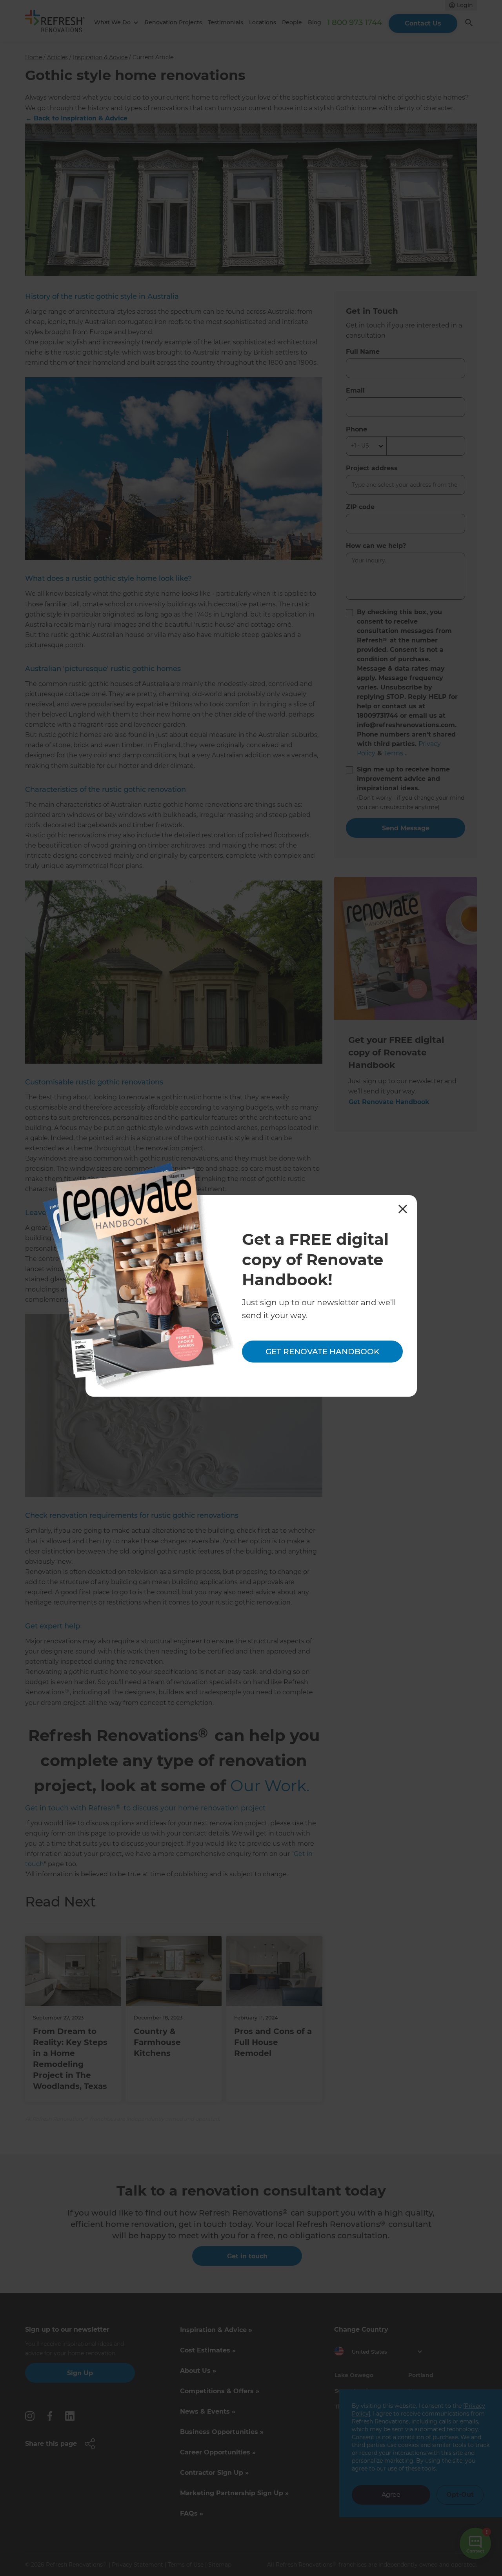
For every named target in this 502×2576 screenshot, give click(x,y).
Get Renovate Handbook (322, 1352)
